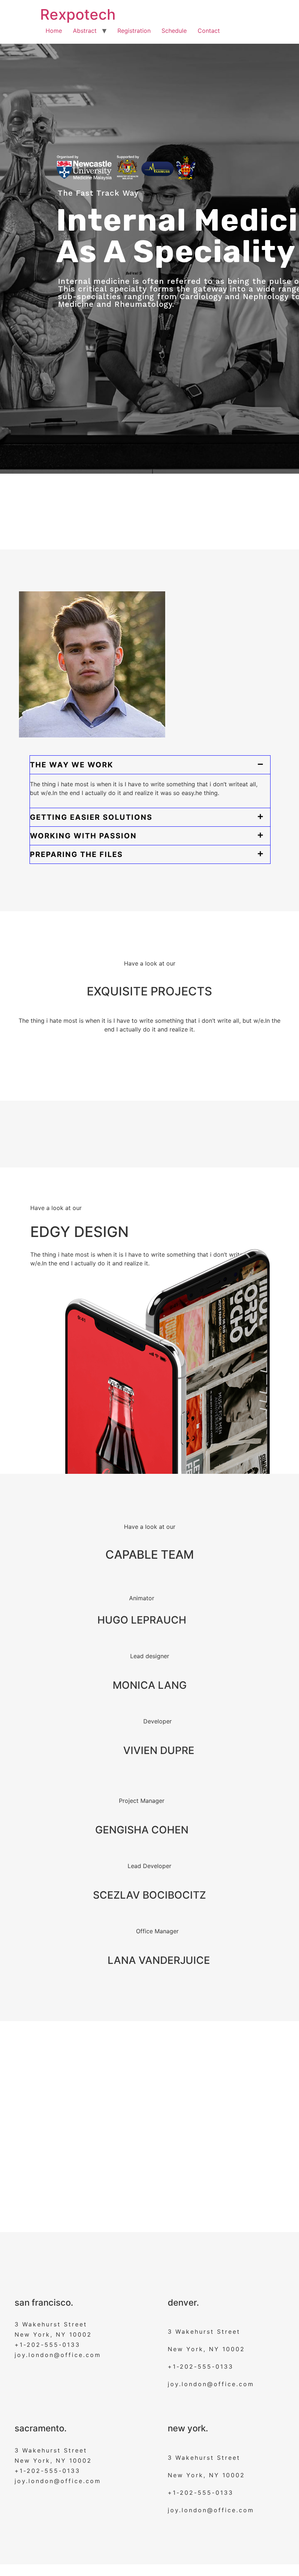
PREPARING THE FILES (76, 854)
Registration (134, 31)
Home (54, 31)
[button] (150, 765)
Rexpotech (78, 14)
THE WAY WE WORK (72, 765)
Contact (209, 31)
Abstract (85, 31)
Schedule (174, 31)
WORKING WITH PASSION (83, 836)
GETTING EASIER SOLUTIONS (91, 817)
